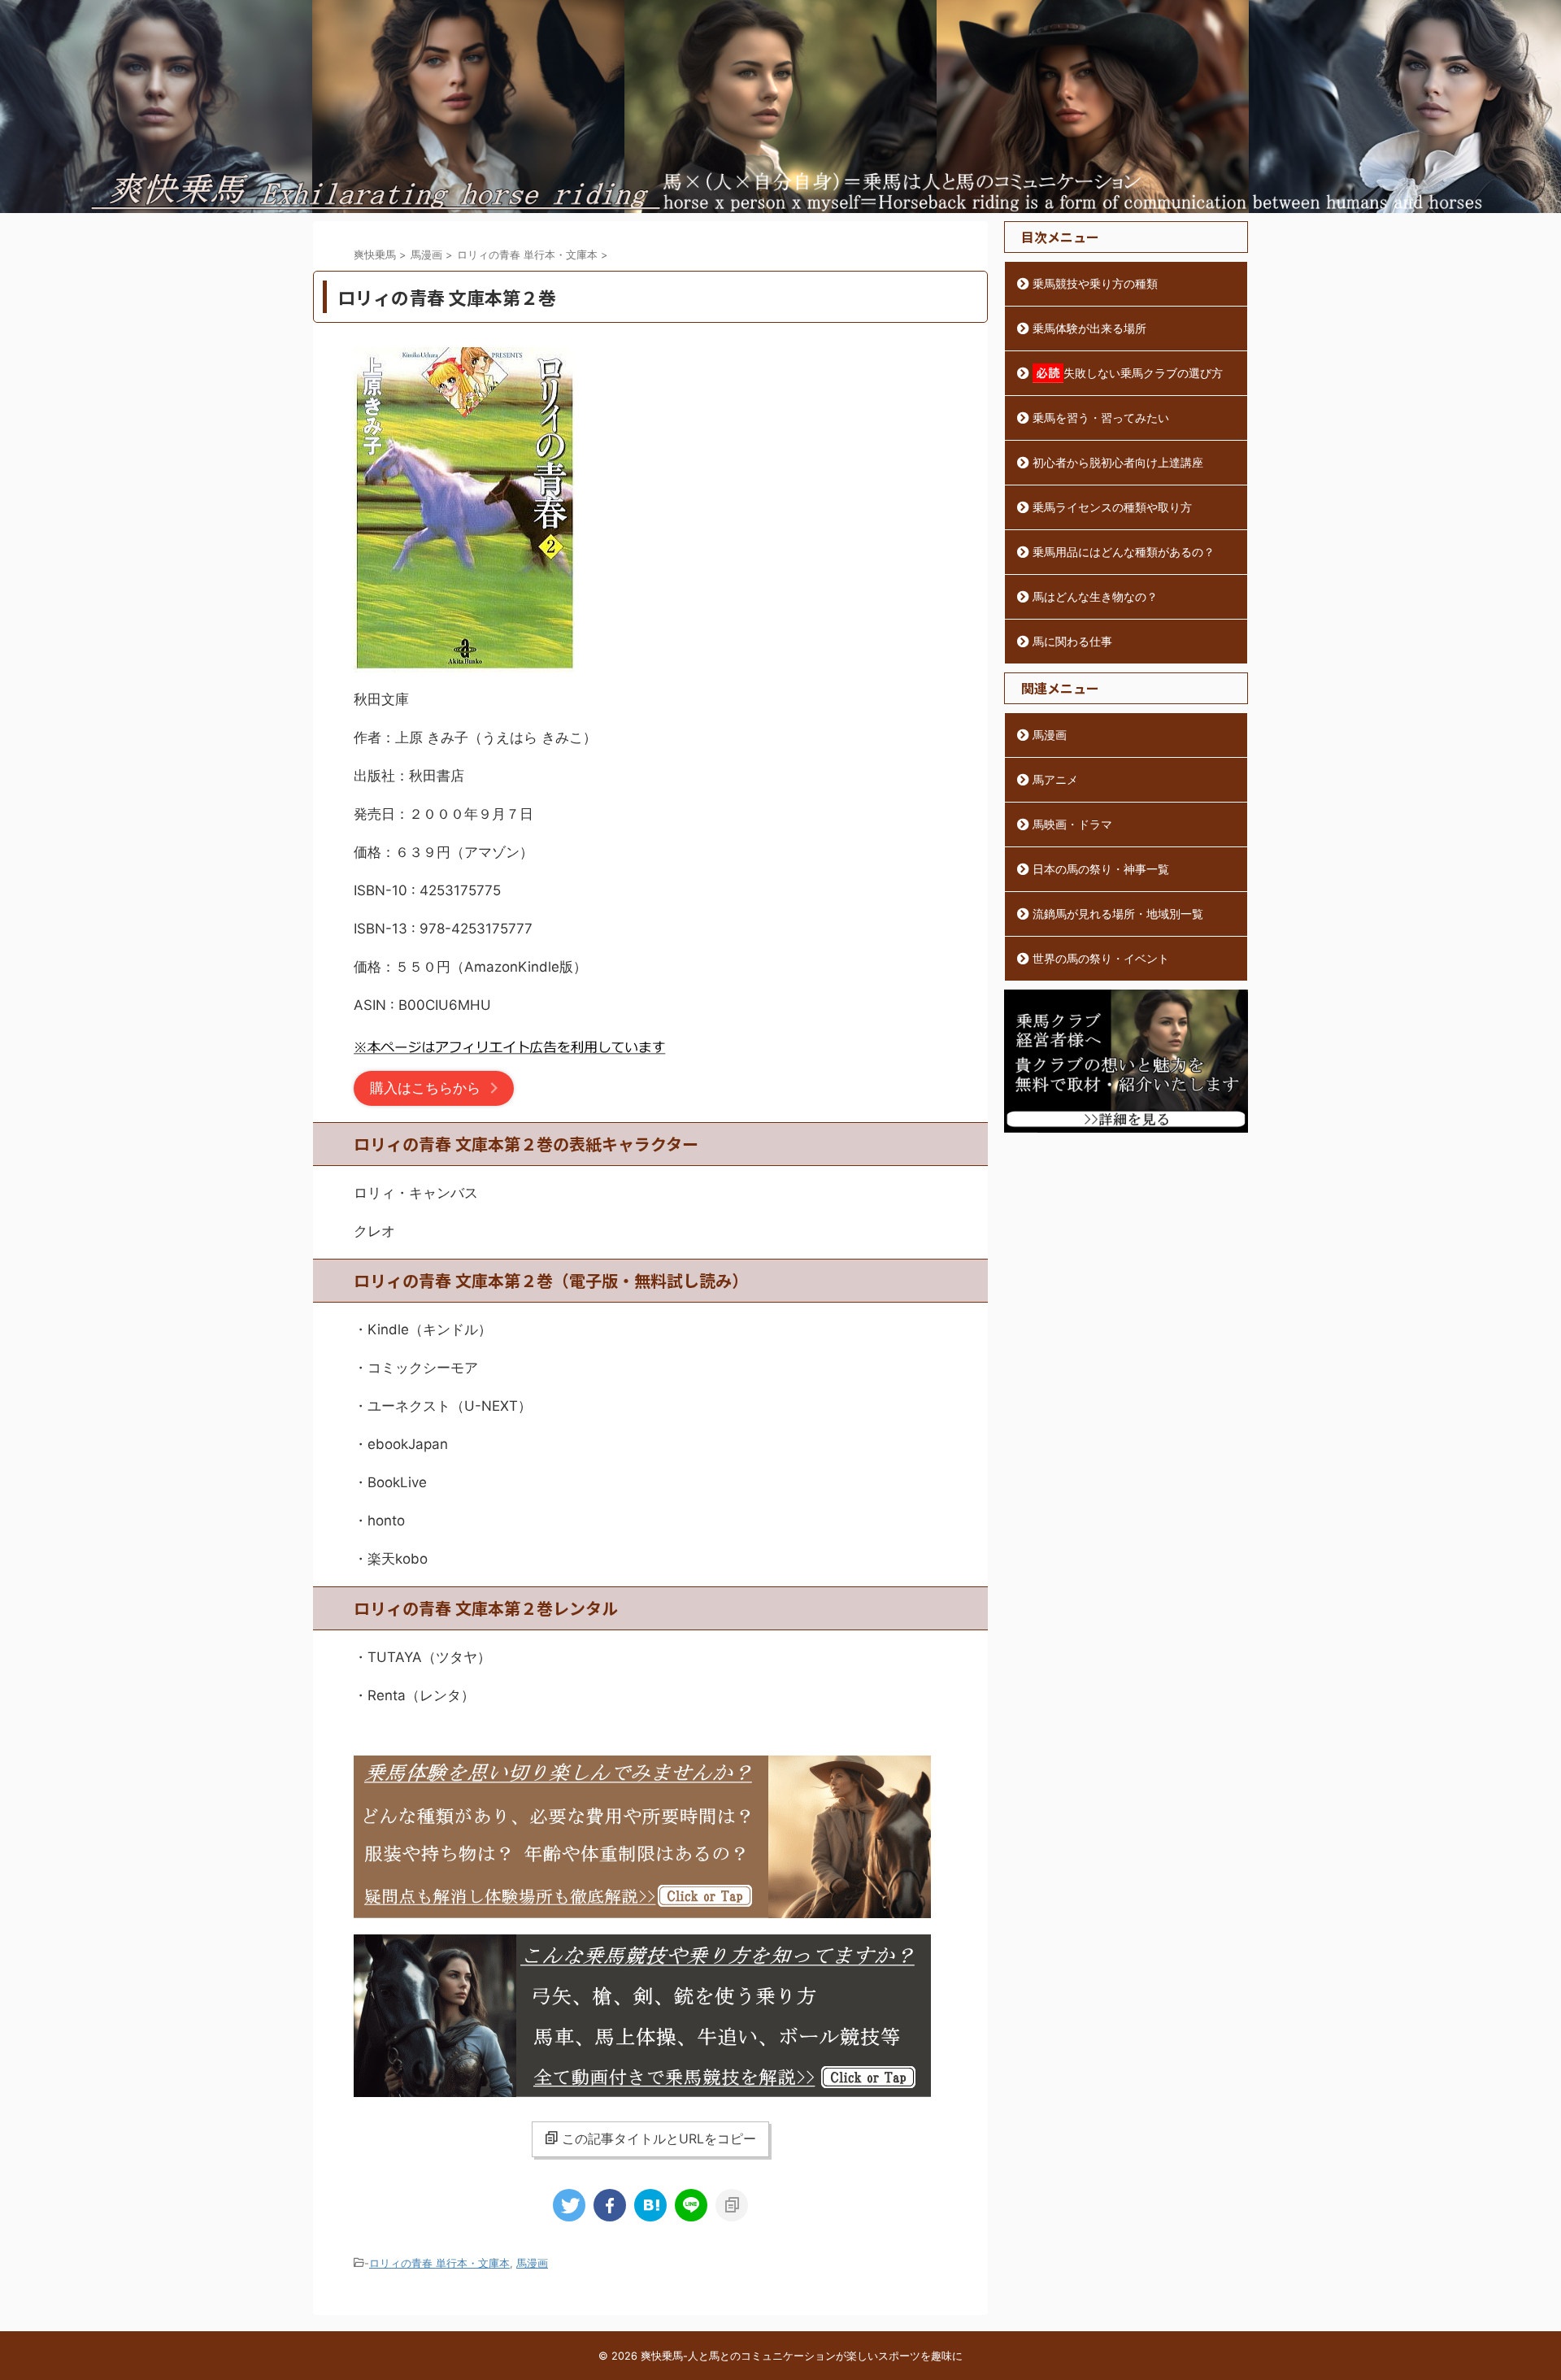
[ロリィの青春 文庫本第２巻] (650, 2205)
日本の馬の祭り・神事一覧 (1101, 869)
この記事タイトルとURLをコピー (659, 2139)
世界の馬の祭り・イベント (1101, 958)
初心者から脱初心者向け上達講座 (1118, 462)
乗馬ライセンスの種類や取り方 (1112, 507)
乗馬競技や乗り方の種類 (1095, 283)
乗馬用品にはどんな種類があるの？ (1124, 552)
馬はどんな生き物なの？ (1095, 596)
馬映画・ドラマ (1072, 824)
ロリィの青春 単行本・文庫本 (439, 2263)
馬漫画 (532, 2263)
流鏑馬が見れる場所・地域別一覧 (1118, 914)
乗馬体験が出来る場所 (1089, 328)
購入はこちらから (425, 1088)
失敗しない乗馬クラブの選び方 (1143, 373)
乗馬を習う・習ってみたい (1101, 418)
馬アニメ (1055, 779)
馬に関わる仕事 (1072, 641)
